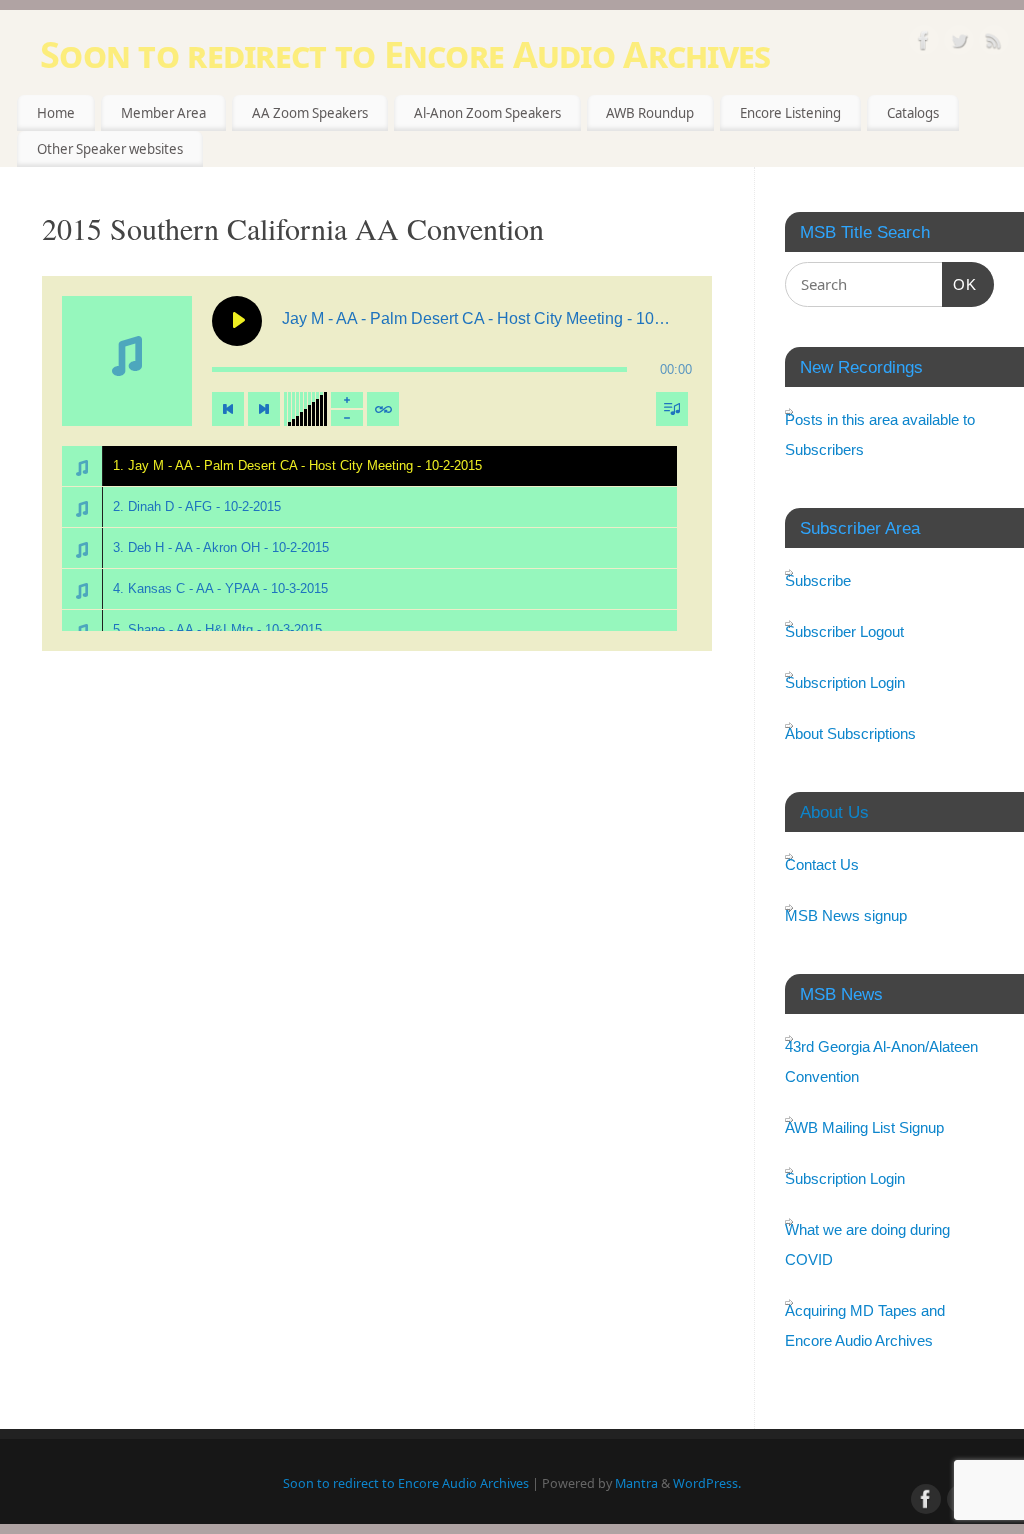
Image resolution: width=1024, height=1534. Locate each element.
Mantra (636, 1483)
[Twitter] (959, 43)
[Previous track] (228, 409)
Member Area (163, 113)
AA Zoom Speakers (310, 113)
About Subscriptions (850, 733)
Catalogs (913, 113)
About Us (834, 812)
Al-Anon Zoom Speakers (487, 113)
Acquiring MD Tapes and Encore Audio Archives (865, 1325)
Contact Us (822, 864)
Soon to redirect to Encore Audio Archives (405, 54)
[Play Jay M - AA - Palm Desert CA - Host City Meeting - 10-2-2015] (237, 321)
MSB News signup (846, 915)
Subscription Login (845, 682)
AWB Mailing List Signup (864, 1127)
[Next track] (264, 409)
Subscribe (818, 580)
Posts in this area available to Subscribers (880, 434)
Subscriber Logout (844, 631)
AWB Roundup (650, 113)
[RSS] (994, 43)
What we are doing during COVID (867, 1244)
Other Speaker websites (110, 149)
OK (960, 284)
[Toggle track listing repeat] (383, 409)
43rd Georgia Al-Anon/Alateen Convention (881, 1061)
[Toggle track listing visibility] (672, 409)
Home (56, 113)
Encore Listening (790, 113)
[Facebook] (924, 43)
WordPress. (707, 1483)
